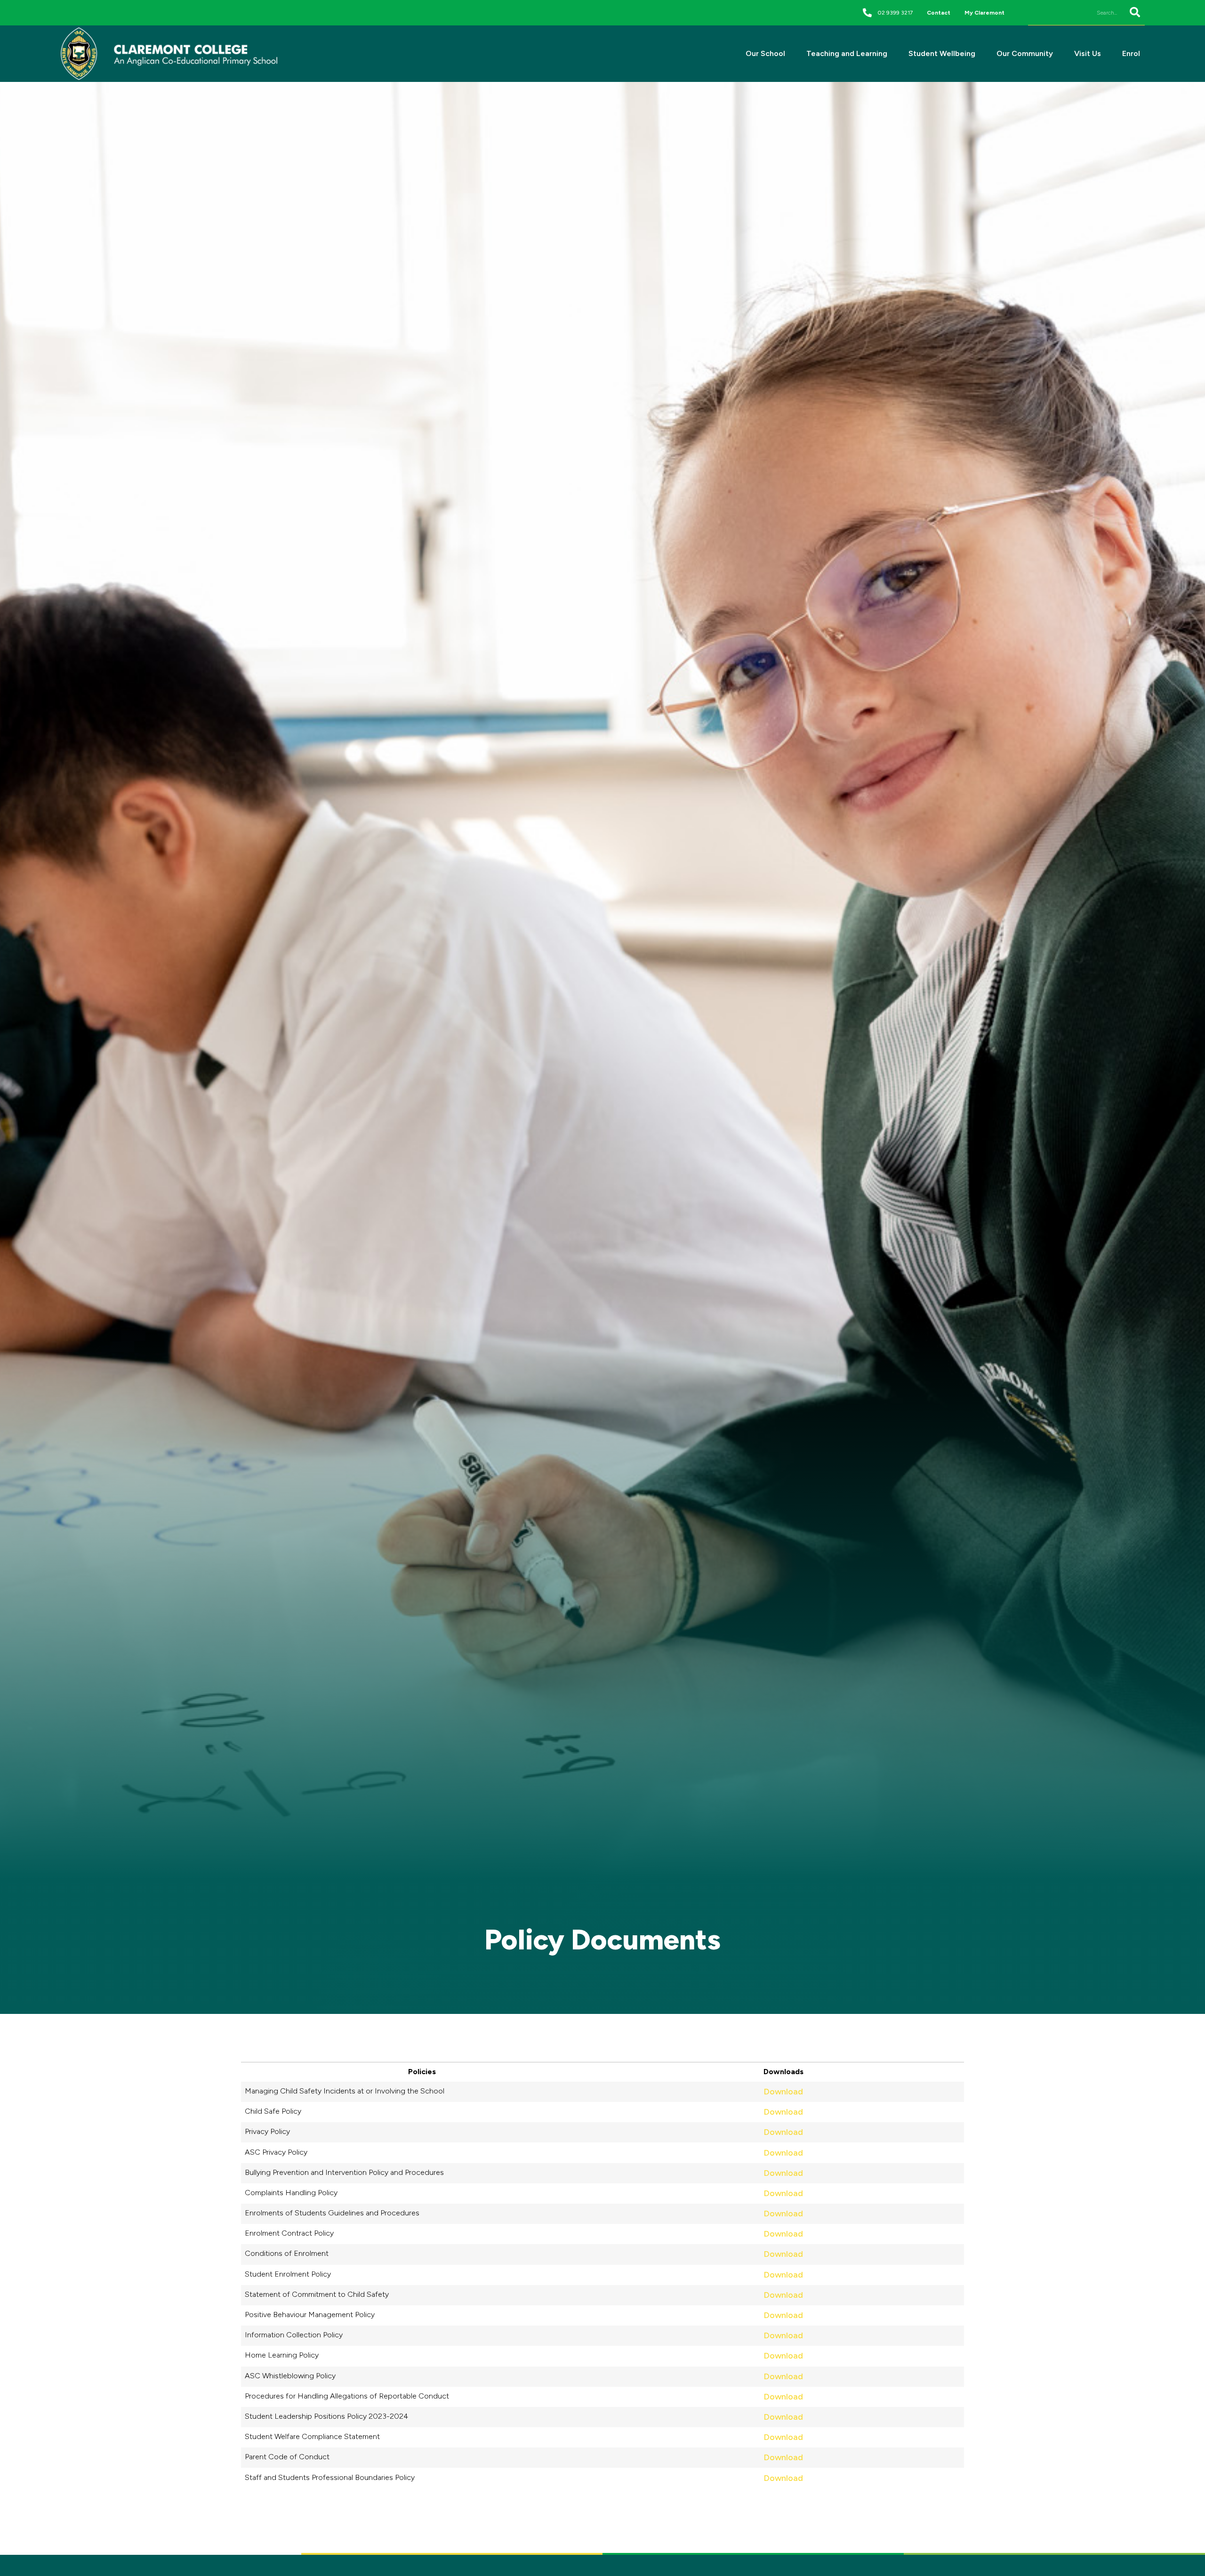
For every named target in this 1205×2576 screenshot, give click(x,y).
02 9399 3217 (895, 13)
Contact (939, 13)
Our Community (1025, 53)
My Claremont (984, 13)
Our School (765, 53)
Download (783, 2092)
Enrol (1131, 53)
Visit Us (1088, 53)
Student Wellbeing (942, 53)
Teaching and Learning (847, 53)
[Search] (1134, 12)
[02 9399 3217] (867, 12)
